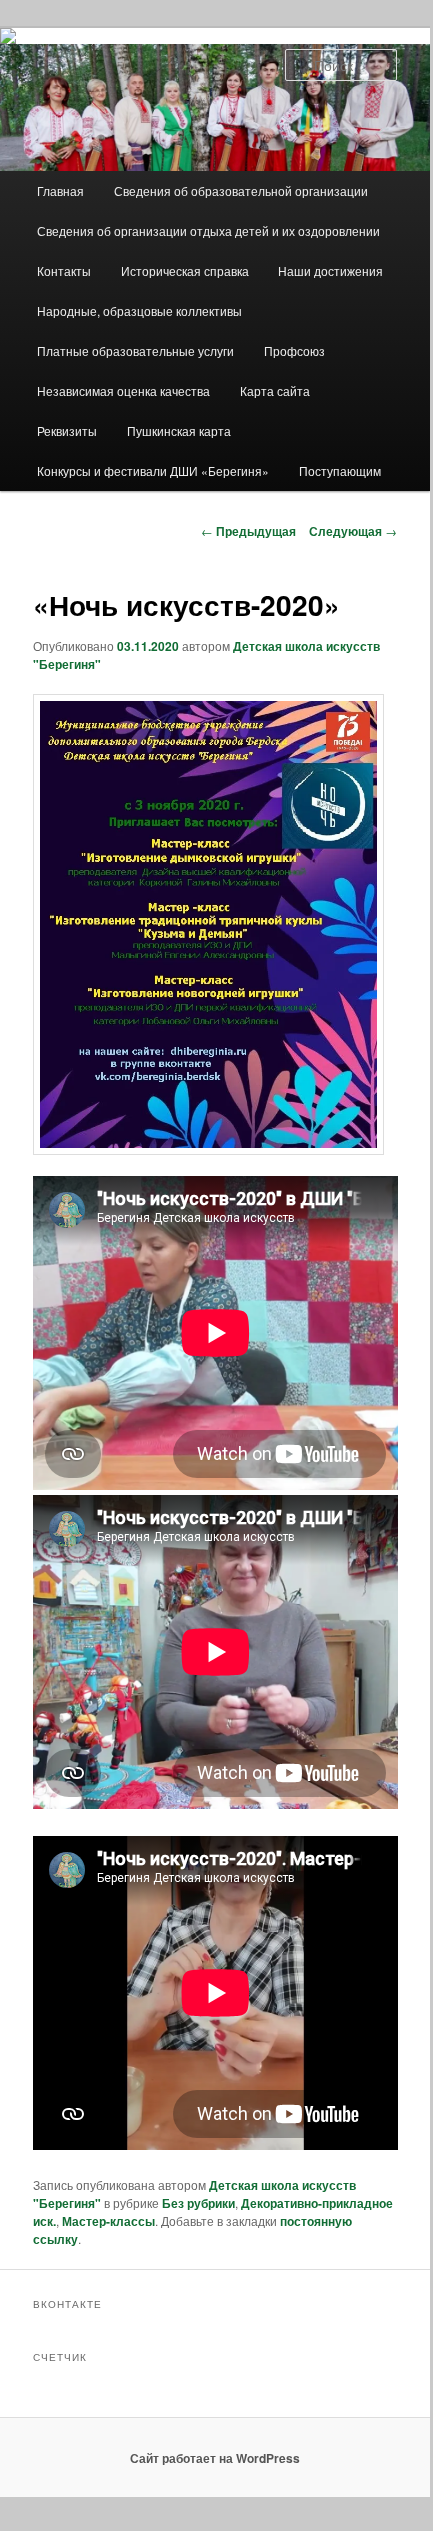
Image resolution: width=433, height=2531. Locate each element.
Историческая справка (185, 270)
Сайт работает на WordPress (215, 2458)
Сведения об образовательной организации (241, 190)
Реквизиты (67, 430)
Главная (60, 190)
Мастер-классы (108, 2221)
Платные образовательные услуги (135, 350)
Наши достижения (330, 270)
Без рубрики (198, 2203)
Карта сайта (275, 390)
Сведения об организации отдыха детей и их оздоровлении (208, 230)
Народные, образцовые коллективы (139, 310)
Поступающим (340, 470)
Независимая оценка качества (123, 390)
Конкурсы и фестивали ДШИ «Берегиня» (153, 470)
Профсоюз (294, 350)
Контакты (64, 270)
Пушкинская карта (179, 430)
